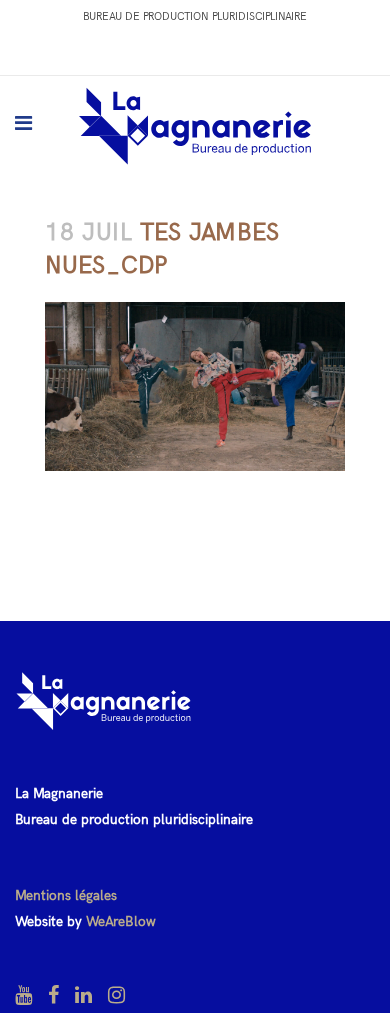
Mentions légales (66, 895)
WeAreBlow (121, 921)
